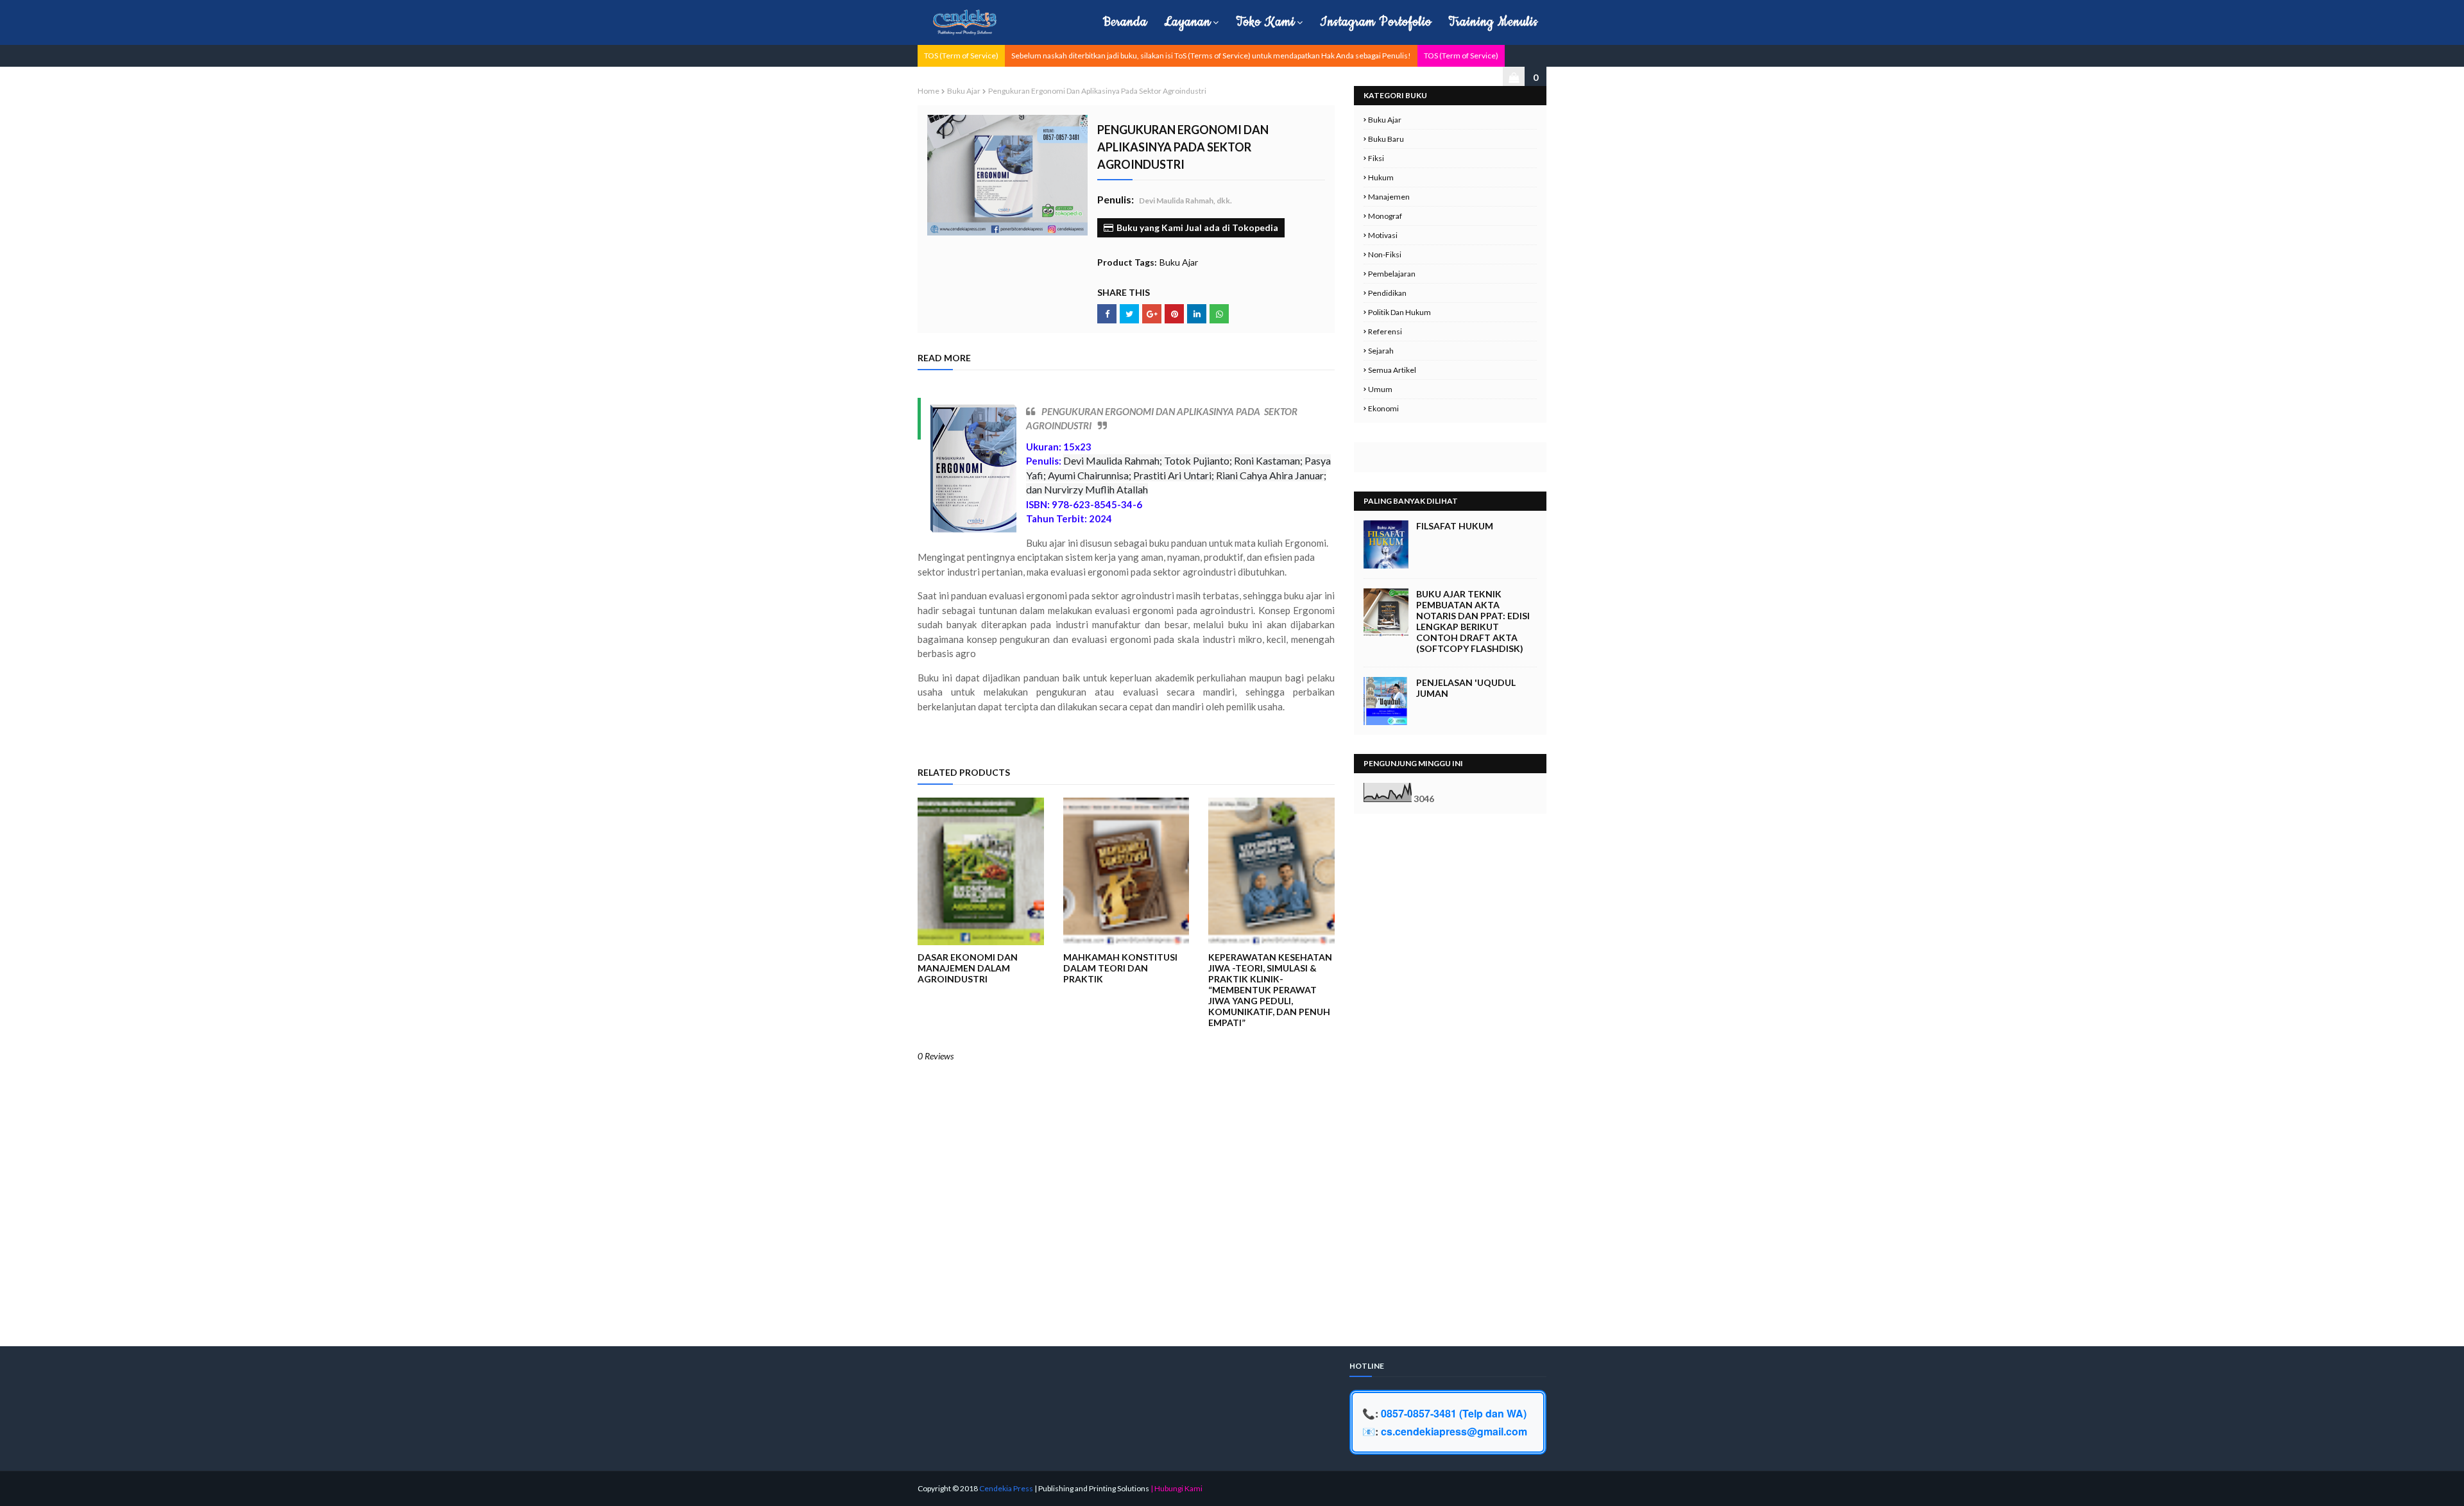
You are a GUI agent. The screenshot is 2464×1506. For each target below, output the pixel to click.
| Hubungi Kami (1176, 1488)
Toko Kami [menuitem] (1265, 22)
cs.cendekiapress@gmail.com (1454, 1431)
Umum (1380, 389)
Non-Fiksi (1385, 254)
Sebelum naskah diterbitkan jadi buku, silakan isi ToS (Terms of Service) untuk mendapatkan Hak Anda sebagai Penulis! (1211, 56)
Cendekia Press (1006, 1488)
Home (928, 91)
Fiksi (1376, 158)
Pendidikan (1387, 293)
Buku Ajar (964, 91)
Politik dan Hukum (1399, 312)
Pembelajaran (1392, 274)
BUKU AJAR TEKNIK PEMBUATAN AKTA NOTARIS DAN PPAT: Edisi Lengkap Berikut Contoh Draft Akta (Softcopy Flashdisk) (1473, 621)
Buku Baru (1386, 139)
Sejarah (1381, 351)
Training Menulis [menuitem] (1493, 22)
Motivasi (1383, 235)
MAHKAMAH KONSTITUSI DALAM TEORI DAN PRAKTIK (1120, 968)
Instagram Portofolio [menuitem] (1376, 22)
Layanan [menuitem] (1187, 22)
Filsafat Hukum (1455, 526)
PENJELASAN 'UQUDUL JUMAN (1466, 688)
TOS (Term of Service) (961, 56)
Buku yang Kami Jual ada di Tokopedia (1197, 227)
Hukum (1381, 177)
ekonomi (1383, 408)
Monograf (1385, 216)
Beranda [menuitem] (1125, 22)
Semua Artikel (1392, 370)
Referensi (1385, 331)
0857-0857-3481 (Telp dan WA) (1454, 1413)
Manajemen (1389, 197)
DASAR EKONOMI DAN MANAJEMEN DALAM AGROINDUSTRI (968, 968)
